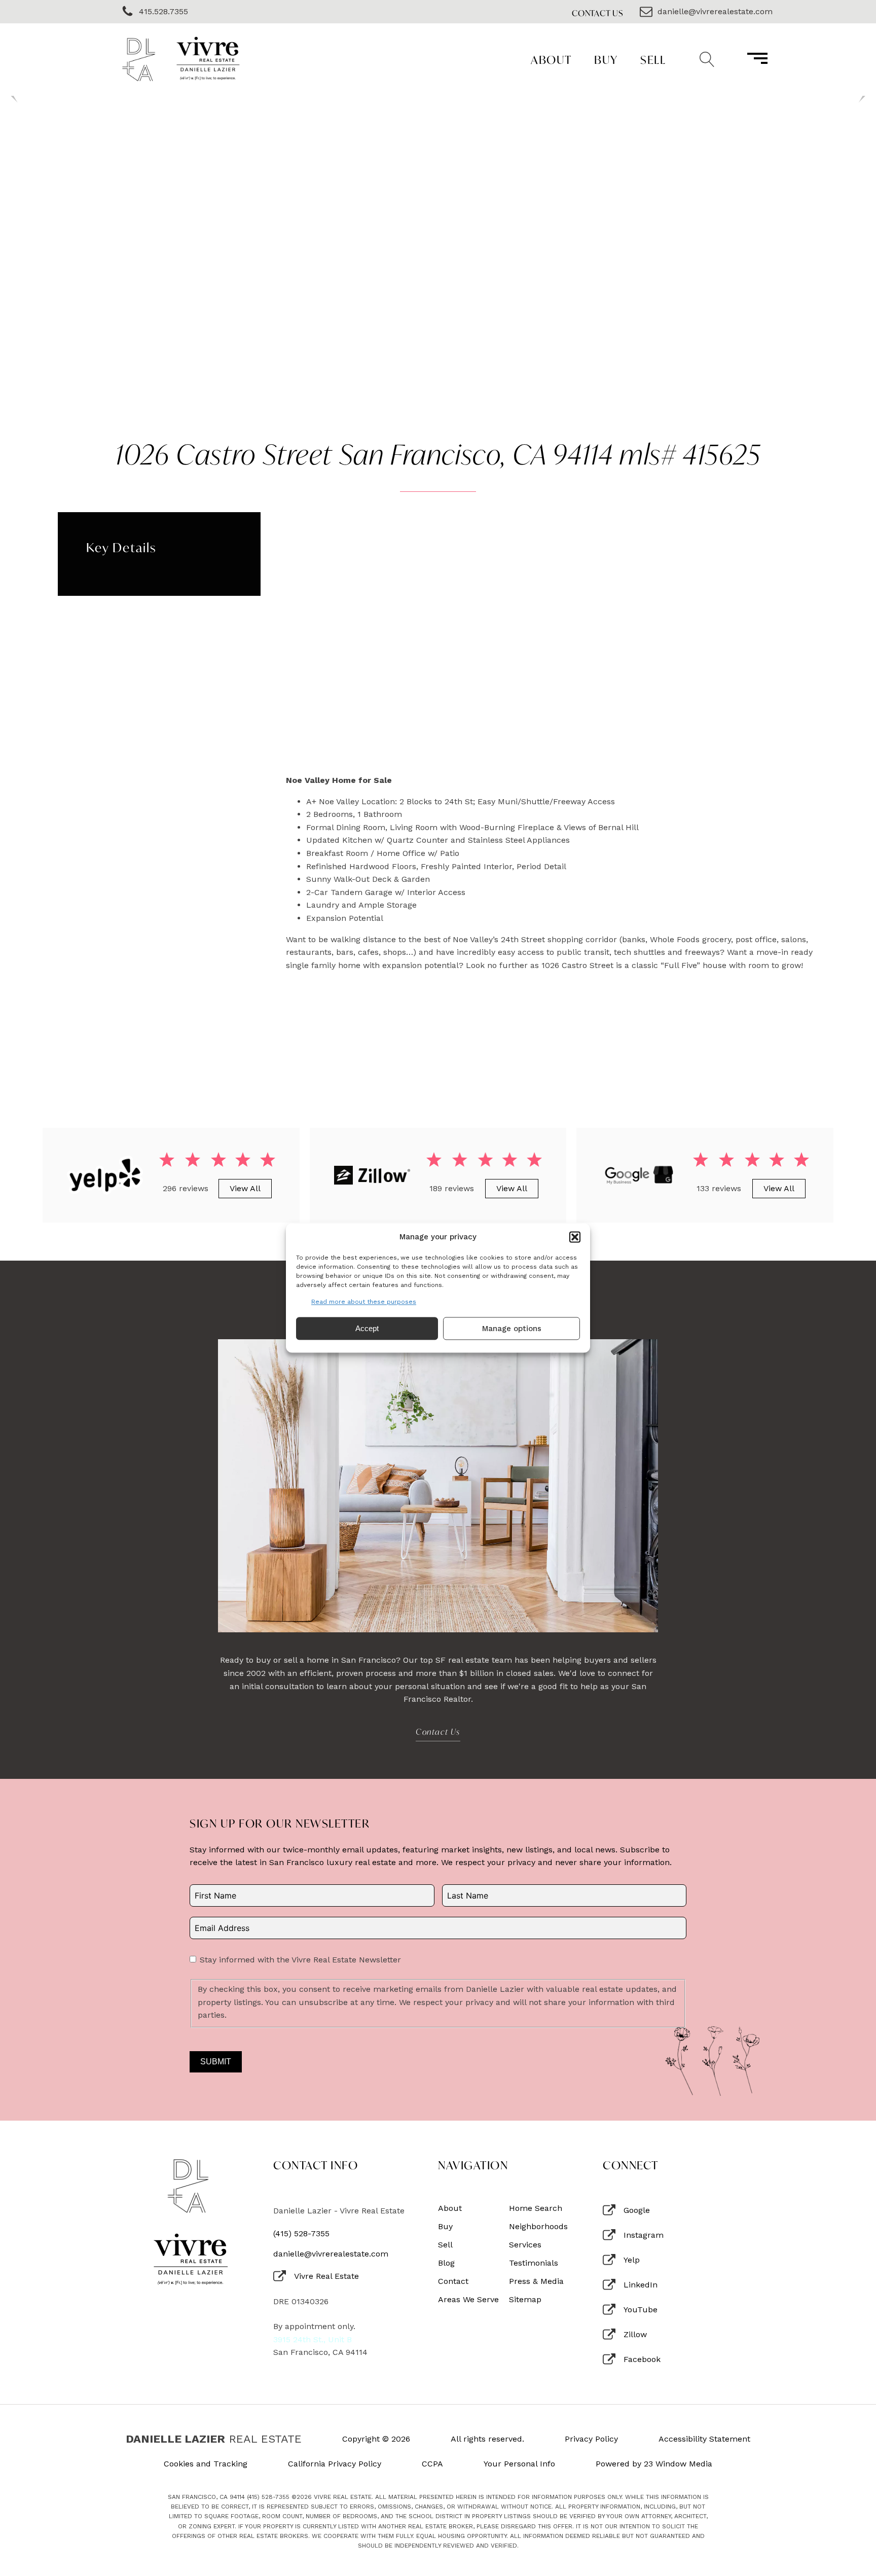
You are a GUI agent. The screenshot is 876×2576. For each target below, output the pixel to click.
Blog (446, 2263)
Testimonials (534, 2263)
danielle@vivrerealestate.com (331, 2254)
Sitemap (525, 2300)
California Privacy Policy (335, 2464)
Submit (216, 2062)
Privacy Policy (591, 2439)
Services (525, 2245)
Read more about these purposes (364, 1302)
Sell (653, 60)
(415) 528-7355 (301, 2234)
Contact (453, 2281)
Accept (367, 1328)
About (551, 60)
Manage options (512, 1329)
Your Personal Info (519, 2464)
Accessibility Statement (704, 2439)
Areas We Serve (468, 2300)
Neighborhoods (538, 2227)
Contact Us (598, 13)
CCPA (432, 2464)
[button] (575, 1237)
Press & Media (536, 2281)
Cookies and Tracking (206, 2464)
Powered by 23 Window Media (654, 2464)
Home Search (536, 2208)
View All (245, 1188)
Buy (606, 60)
